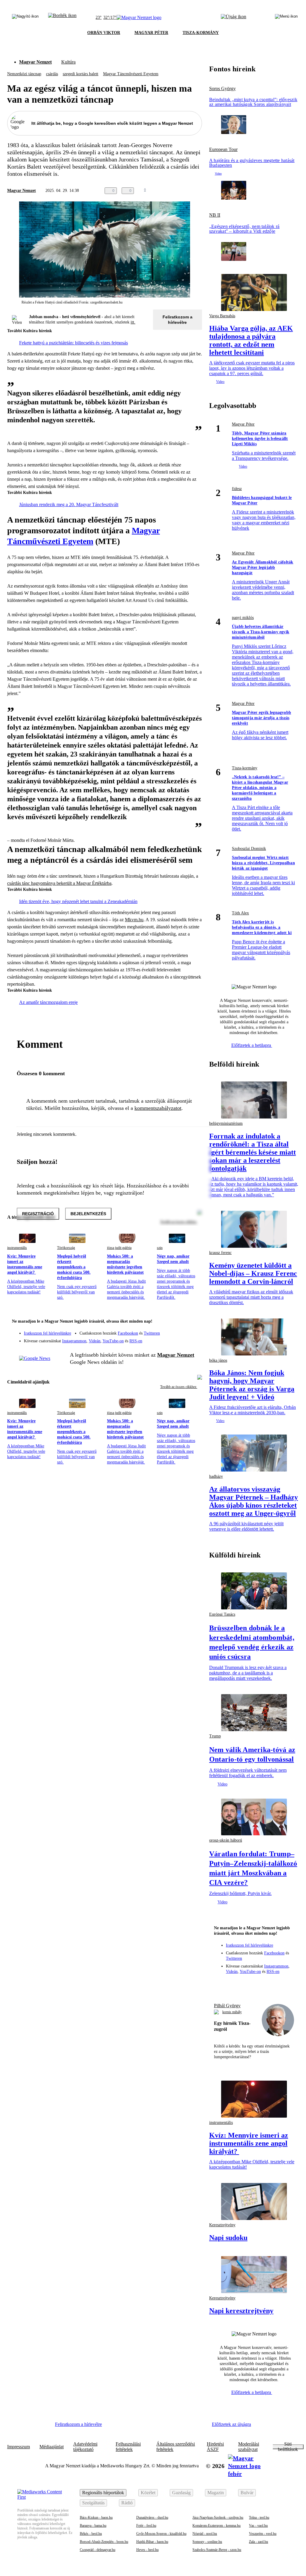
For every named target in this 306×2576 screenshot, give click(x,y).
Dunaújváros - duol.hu (152, 2518)
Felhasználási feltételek (128, 2447)
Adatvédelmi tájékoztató (85, 2447)
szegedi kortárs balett (81, 74)
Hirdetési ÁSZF (215, 2447)
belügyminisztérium (226, 1123)
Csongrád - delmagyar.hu (98, 2550)
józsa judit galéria (119, 1248)
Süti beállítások (288, 2447)
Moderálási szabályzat (249, 2447)
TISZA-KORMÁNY (201, 33)
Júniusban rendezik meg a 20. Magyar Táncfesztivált (69, 504)
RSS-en (136, 1341)
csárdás (52, 74)
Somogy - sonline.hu (207, 2542)
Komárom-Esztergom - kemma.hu (217, 2526)
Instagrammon (74, 1341)
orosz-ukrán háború (226, 1840)
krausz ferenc (220, 1253)
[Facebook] (170, 1330)
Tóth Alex (240, 913)
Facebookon (128, 1333)
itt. (133, 322)
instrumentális (17, 1248)
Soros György (222, 89)
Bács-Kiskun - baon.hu (96, 2518)
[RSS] (194, 1339)
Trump (215, 1736)
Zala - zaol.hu (258, 2542)
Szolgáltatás (93, 2503)
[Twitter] (194, 1330)
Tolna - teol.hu (259, 2518)
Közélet (148, 2493)
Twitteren (152, 1333)
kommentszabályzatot (158, 1108)
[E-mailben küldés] (175, 191)
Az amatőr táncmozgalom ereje (48, 1002)
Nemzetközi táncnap (24, 74)
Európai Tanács (222, 1614)
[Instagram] (182, 1330)
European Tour (223, 150)
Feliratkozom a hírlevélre (178, 320)
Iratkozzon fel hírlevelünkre (48, 1333)
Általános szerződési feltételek (176, 2447)
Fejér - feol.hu (146, 2526)
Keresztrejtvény (222, 2225)
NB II (215, 215)
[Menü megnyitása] (286, 18)
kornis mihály (232, 2012)
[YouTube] (182, 1339)
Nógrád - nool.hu (205, 2534)
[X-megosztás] (186, 191)
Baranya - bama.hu (93, 2526)
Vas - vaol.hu (258, 2526)
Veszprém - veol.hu (263, 2534)
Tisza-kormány (245, 768)
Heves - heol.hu (147, 2550)
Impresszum (19, 2447)
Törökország (66, 1248)
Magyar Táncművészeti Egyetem (131, 74)
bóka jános (218, 1360)
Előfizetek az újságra (231, 2424)
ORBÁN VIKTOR (104, 33)
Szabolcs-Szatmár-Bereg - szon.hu (217, 2550)
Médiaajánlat (52, 2447)
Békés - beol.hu (91, 2534)
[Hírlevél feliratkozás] (194, 1322)
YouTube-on (113, 1341)
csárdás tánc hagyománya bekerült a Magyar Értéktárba (59, 883)
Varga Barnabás (222, 316)
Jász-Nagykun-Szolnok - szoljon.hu (218, 2518)
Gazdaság (181, 2493)
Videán (95, 1341)
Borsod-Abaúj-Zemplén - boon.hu (104, 2542)
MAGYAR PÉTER (151, 33)
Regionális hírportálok (103, 2493)
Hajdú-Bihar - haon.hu (152, 2542)
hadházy (216, 1476)
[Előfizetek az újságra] (234, 18)
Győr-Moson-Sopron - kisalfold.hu (161, 2534)
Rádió (127, 2503)
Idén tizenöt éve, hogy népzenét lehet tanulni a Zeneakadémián (78, 901)
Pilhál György (227, 2006)
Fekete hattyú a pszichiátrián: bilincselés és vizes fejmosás (74, 343)
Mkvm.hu (134, 920)
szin (160, 1248)
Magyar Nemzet (35, 62)
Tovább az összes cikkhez (179, 1387)
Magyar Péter (243, 424)
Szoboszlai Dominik (249, 849)
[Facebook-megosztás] (198, 191)
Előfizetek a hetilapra (252, 1045)
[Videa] (170, 1339)
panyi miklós (243, 618)
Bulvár (247, 2493)
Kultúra (68, 62)
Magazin (216, 2493)
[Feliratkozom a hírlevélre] (62, 18)
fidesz (237, 489)
